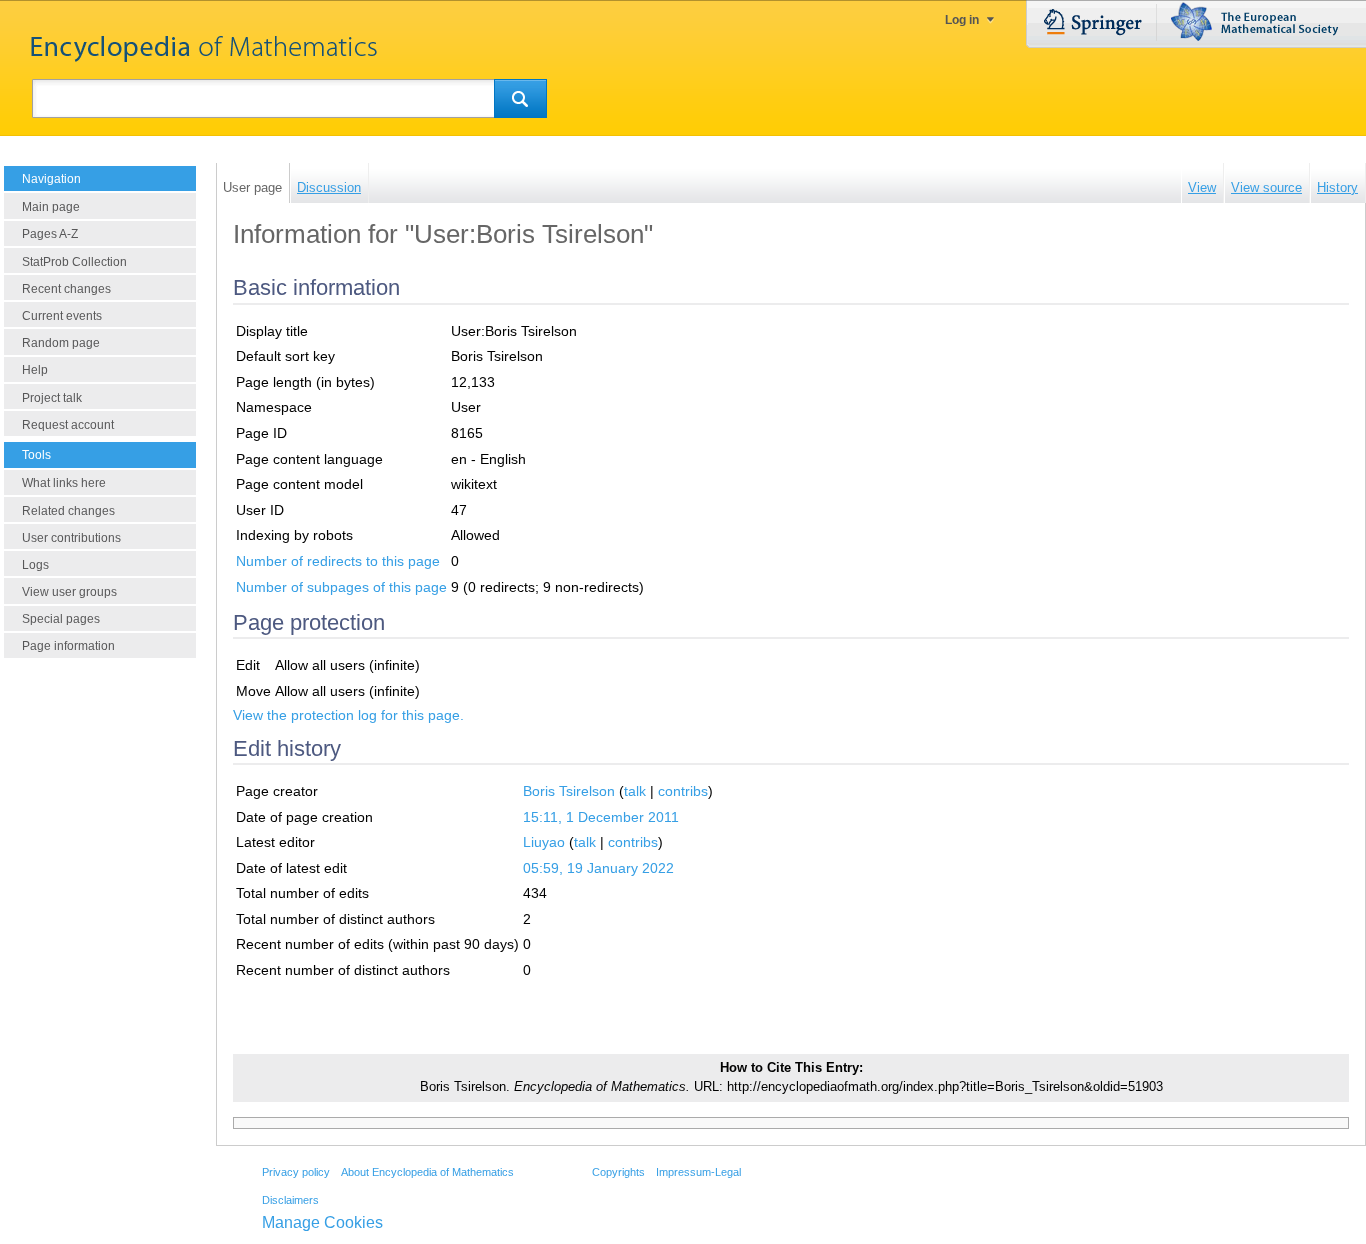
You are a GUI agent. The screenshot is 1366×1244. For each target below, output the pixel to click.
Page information (68, 646)
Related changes (68, 511)
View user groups (69, 592)
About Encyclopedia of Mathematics (427, 1172)
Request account (68, 425)
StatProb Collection (74, 262)
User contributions (71, 538)
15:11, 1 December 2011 (601, 817)
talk (635, 791)
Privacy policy (296, 1172)
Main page (51, 207)
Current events (62, 316)
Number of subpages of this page (341, 587)
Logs (35, 565)
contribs (683, 791)
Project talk (52, 398)
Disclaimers (290, 1200)
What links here (64, 483)
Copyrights (618, 1172)
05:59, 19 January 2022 (598, 868)
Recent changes (66, 289)
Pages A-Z (50, 234)
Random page (61, 343)
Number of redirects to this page (338, 561)
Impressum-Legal (698, 1172)
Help (35, 370)
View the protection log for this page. (348, 715)
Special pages (61, 619)
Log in (962, 20)
